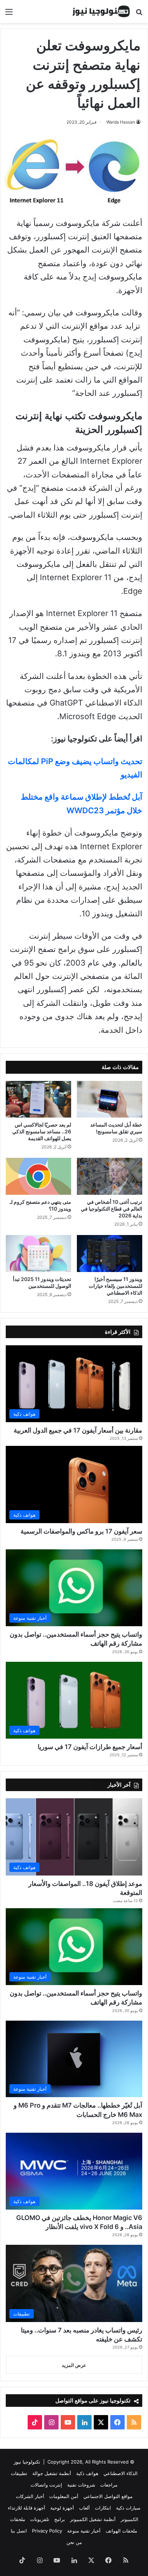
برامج (60, 2519)
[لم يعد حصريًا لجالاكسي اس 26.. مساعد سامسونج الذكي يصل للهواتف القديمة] (38, 1099)
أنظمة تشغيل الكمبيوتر (93, 2519)
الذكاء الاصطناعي (121, 2473)
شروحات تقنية (81, 2485)
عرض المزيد (74, 2365)
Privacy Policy (47, 2531)
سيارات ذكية (128, 2508)
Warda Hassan (121, 122)
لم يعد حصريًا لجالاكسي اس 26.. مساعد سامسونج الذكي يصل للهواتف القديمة (42, 1131)
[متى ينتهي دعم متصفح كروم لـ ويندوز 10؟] (38, 1176)
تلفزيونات (40, 2519)
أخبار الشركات (30, 2496)
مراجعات (109, 2485)
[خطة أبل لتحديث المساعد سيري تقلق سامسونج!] (110, 1099)
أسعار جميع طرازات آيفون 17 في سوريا (90, 1747)
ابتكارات (103, 2508)
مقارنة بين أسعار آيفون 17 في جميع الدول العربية (78, 1430)
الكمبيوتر (129, 2519)
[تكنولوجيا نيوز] (101, 11)
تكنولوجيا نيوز (27, 2462)
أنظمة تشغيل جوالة (52, 2473)
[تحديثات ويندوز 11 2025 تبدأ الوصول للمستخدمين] (38, 1254)
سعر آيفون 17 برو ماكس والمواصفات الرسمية (81, 1531)
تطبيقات (19, 2473)
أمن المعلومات (64, 2496)
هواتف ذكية (87, 2473)
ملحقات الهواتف (121, 2531)
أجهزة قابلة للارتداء (27, 2508)
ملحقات (18, 2519)
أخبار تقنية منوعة (84, 2531)
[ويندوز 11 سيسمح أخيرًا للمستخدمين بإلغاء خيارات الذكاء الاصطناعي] (110, 1254)
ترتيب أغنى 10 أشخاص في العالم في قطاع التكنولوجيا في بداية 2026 (112, 1209)
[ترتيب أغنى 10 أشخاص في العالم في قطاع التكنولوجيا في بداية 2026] (110, 1176)
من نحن (74, 2542)
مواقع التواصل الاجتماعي (108, 2496)
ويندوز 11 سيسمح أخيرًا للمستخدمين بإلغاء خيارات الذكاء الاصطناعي (115, 1286)
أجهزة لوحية (62, 2508)
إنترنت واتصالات (46, 2485)
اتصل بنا (19, 2531)
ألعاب (84, 2508)
